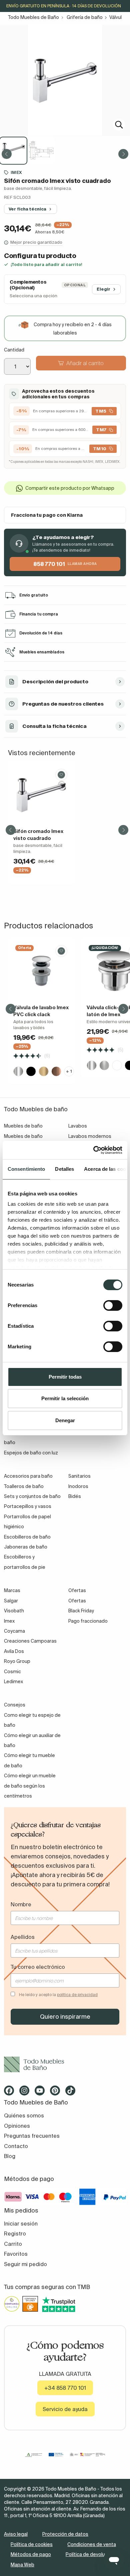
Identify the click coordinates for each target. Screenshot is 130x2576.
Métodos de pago (31, 2554)
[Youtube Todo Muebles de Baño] (42, 2093)
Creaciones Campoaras (30, 1641)
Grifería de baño (85, 17)
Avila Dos (14, 1651)
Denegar (65, 1420)
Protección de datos (65, 2534)
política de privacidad (77, 1995)
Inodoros (78, 1486)
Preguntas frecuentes (32, 2136)
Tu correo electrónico (38, 1967)
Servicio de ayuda (65, 2409)
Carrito (13, 2244)
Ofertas (77, 1601)
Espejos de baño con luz (31, 1453)
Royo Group (17, 1661)
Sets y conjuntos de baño (32, 1496)
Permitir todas (65, 1377)
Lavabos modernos (90, 1136)
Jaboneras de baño (26, 1547)
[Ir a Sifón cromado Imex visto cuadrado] (41, 795)
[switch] (113, 1305)
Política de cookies (32, 2544)
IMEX (16, 172)
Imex (9, 1621)
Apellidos (23, 1937)
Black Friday (81, 1611)
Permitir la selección (65, 1398)
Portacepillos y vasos (28, 1506)
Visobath (14, 1611)
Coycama (14, 1631)
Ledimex (13, 1682)
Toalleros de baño (24, 1486)
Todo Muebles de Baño (33, 17)
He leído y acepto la (58, 1995)
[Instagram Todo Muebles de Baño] (26, 2093)
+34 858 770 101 (65, 2388)
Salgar (11, 1601)
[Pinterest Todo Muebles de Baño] (57, 2093)
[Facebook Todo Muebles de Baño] (11, 2093)
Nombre (21, 1904)
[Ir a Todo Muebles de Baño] (65, 2064)
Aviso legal (16, 2534)
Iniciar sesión (21, 2224)
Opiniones (17, 2126)
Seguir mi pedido (25, 2264)
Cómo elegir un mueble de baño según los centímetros (30, 1786)
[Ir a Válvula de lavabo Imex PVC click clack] (41, 971)
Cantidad (14, 350)
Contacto (16, 2146)
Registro (15, 2234)
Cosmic (12, 1672)
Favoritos (16, 2254)
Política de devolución (90, 2554)
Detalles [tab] (64, 1169)
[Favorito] (61, 775)
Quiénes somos (24, 2115)
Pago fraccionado (88, 1621)
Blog (10, 2156)
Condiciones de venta (92, 2544)
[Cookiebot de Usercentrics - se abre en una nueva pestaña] (93, 1150)
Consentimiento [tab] (26, 1169)
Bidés (75, 1496)
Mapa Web (22, 2565)
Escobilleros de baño (27, 1537)
